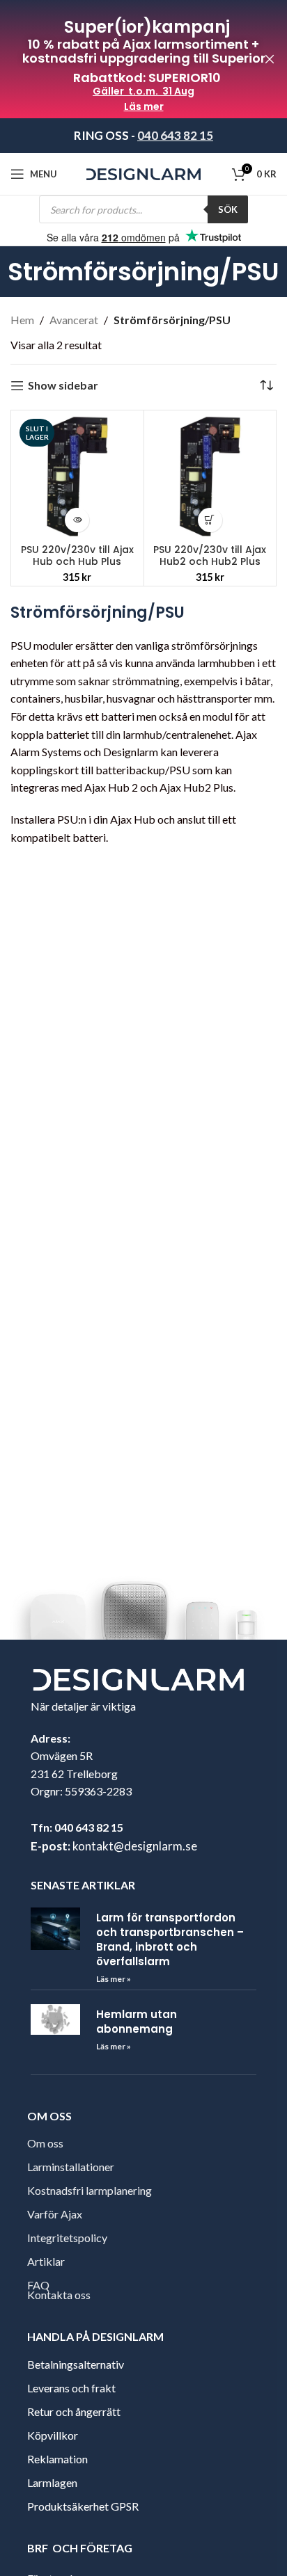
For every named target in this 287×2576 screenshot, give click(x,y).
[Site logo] (144, 173)
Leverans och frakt (71, 2388)
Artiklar (46, 2261)
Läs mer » (114, 1979)
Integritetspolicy (67, 2238)
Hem (22, 320)
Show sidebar (63, 386)
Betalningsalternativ (76, 2364)
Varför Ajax (55, 2214)
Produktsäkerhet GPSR (83, 2506)
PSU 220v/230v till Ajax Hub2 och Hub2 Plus (210, 555)
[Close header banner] (270, 59)
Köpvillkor (53, 2435)
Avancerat (74, 320)
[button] (210, 520)
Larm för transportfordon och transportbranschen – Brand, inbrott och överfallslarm (170, 1939)
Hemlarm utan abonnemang (137, 2022)
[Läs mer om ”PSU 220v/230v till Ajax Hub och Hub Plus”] (77, 520)
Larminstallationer (71, 2167)
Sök (228, 209)
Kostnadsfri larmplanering (90, 2190)
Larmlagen (52, 2482)
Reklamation (57, 2459)
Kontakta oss (59, 2295)
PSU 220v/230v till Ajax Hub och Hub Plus (77, 555)
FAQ (38, 2285)
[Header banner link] (123, 59)
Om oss (45, 2143)
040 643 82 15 (175, 135)
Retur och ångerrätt (74, 2411)
